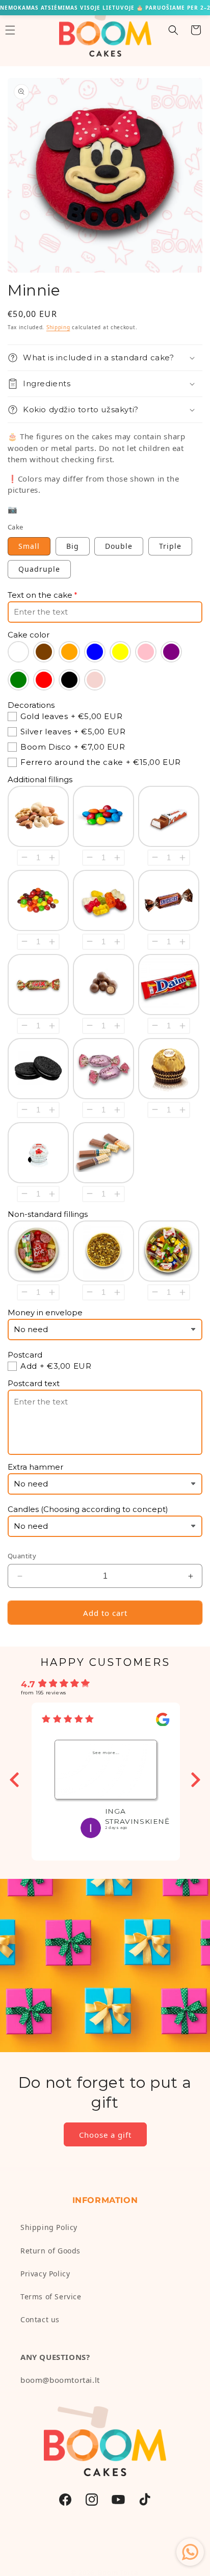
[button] (173, 30)
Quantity (22, 1556)
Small (29, 546)
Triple (170, 546)
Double (119, 546)
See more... (106, 1752)
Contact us (40, 2319)
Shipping (58, 327)
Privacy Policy (45, 2274)
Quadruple (39, 569)
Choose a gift (105, 2135)
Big (73, 546)
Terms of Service (51, 2296)
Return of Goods (50, 2251)
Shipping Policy (49, 2227)
